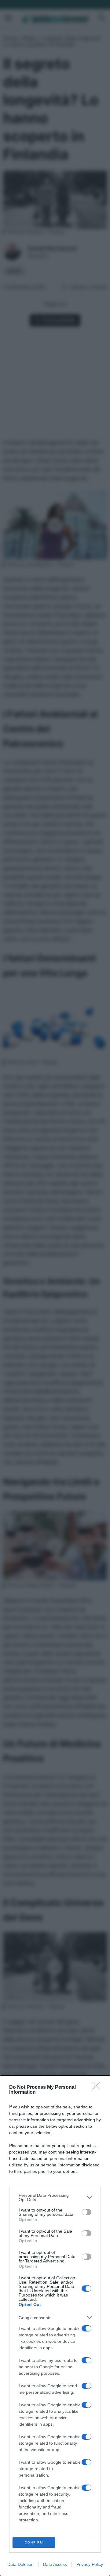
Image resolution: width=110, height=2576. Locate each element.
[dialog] (55, 2326)
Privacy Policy (90, 2564)
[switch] (86, 2212)
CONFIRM (34, 2542)
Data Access (55, 2564)
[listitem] (55, 2197)
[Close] (98, 2088)
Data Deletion (20, 2564)
